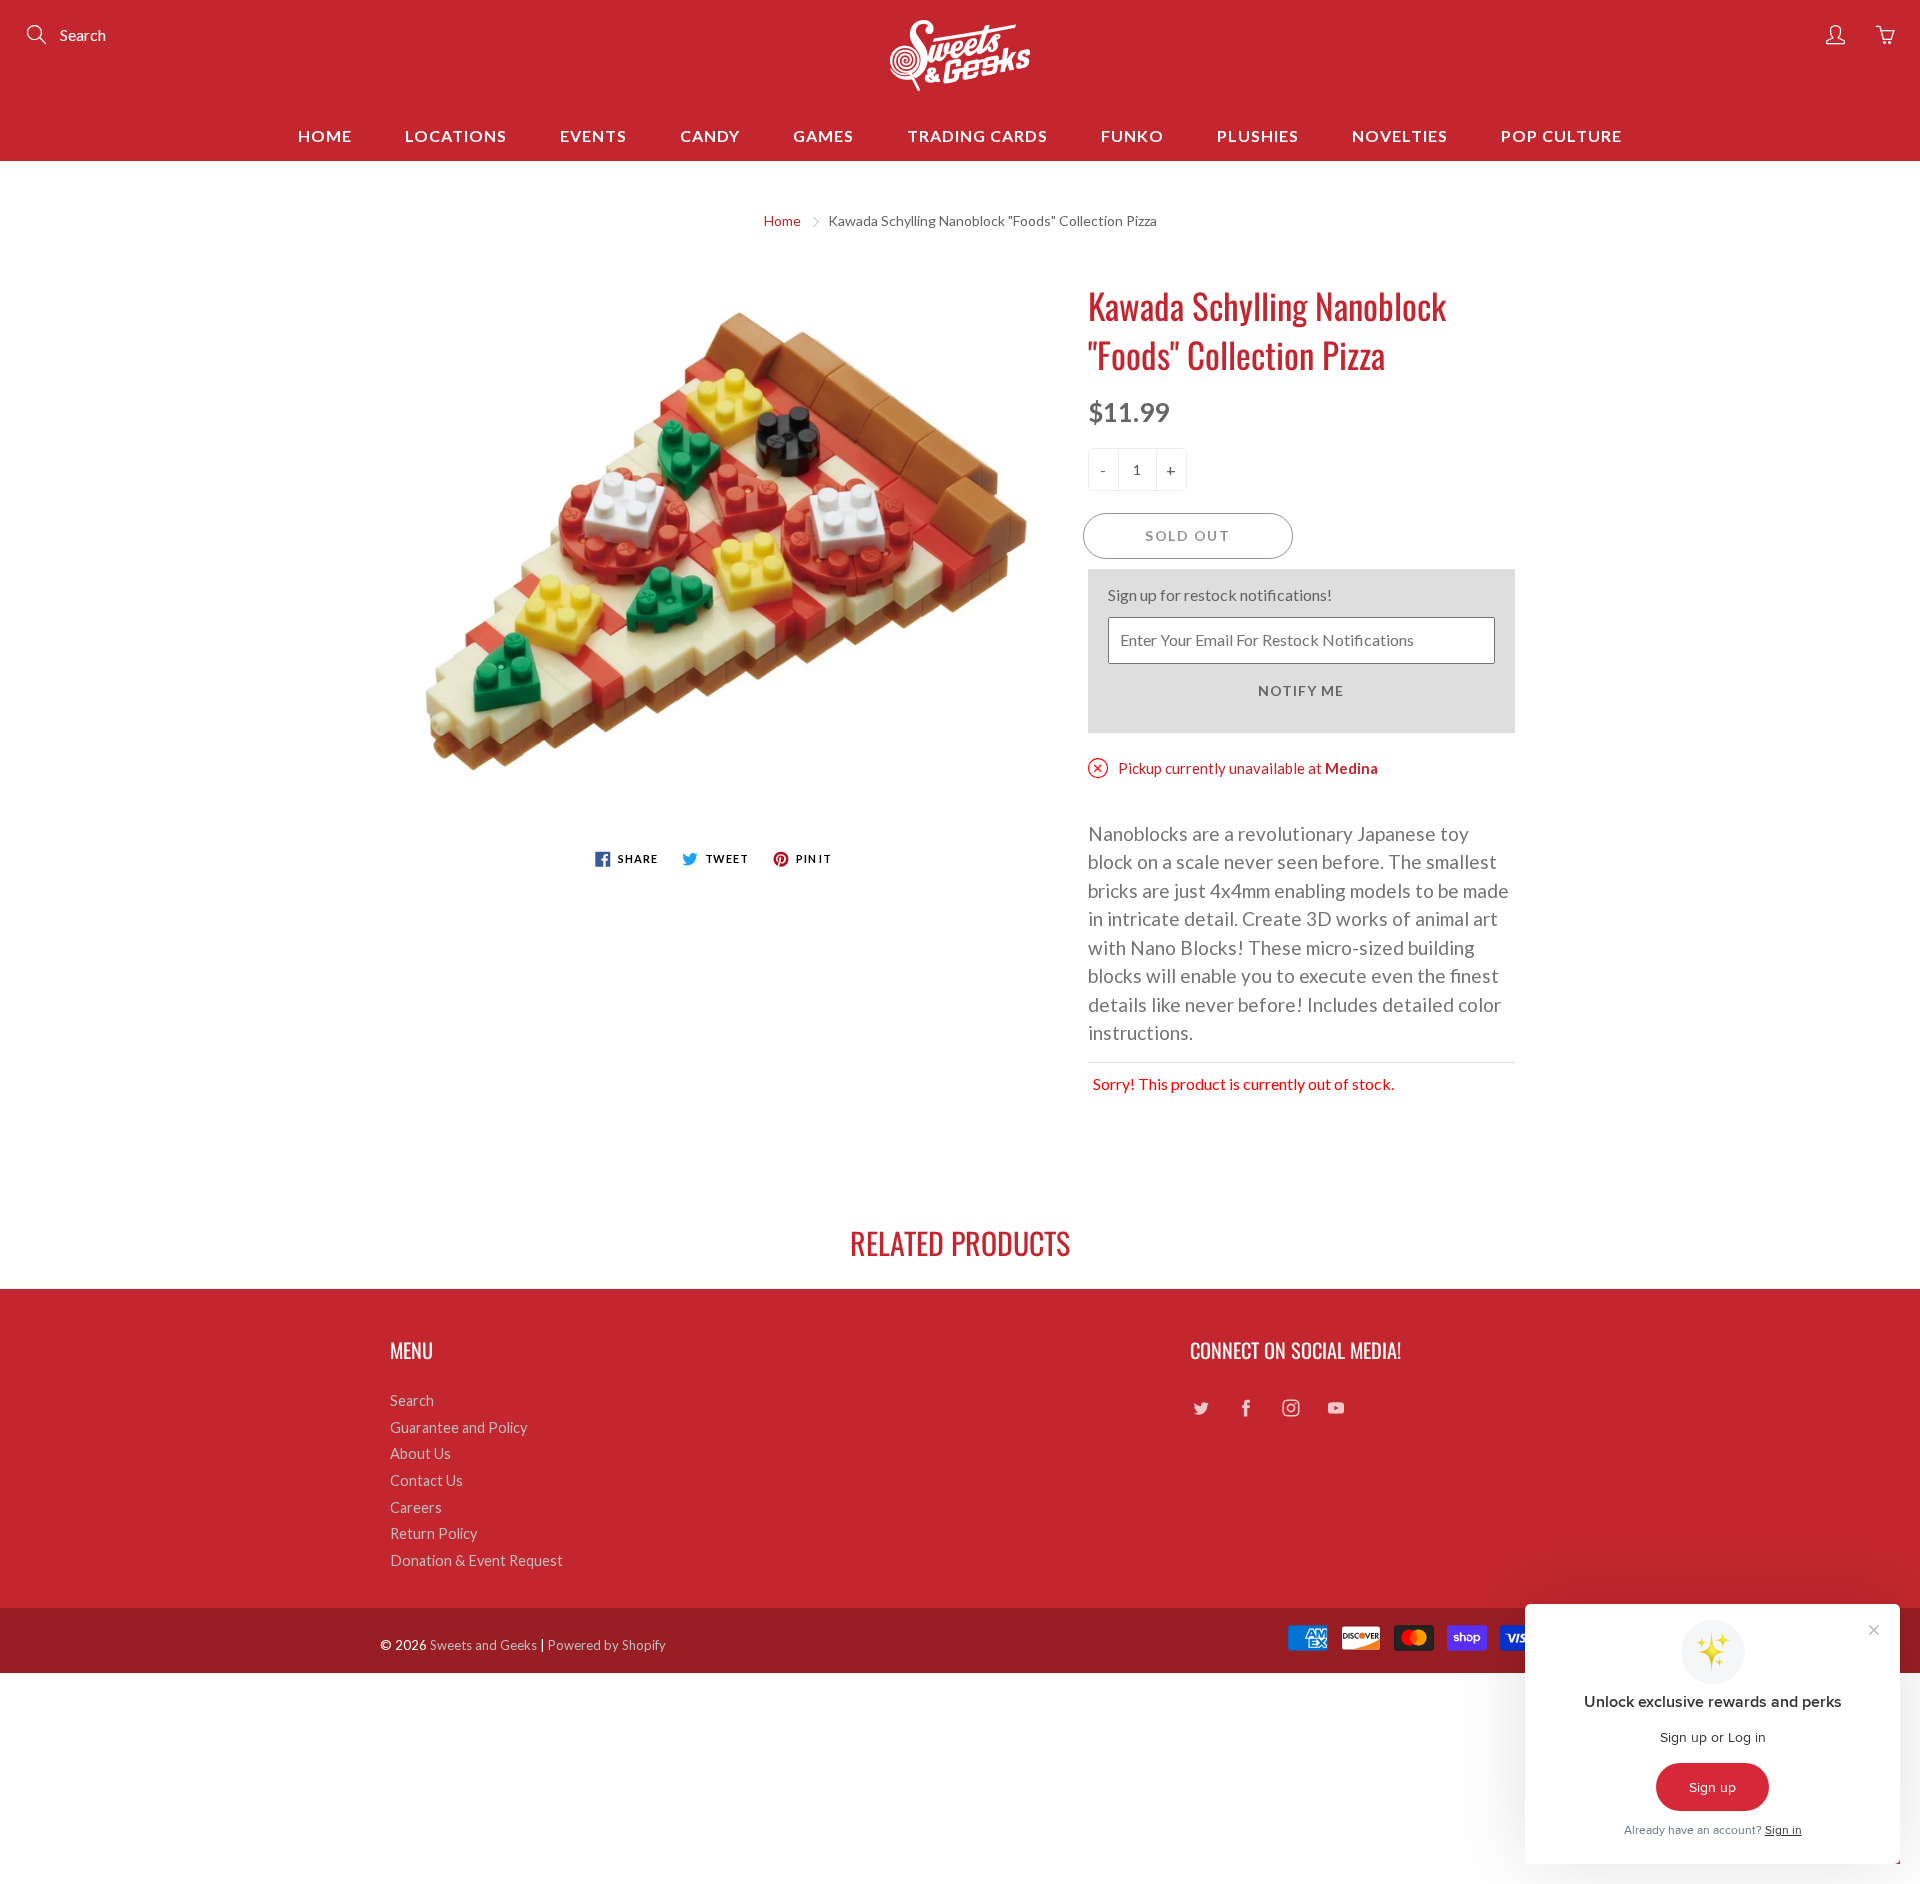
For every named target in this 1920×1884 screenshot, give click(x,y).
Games (823, 135)
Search (412, 1400)
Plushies (1258, 135)
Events (593, 135)
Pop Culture (1561, 135)
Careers (416, 1507)
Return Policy (433, 1533)
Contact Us (426, 1480)
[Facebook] (1245, 1408)
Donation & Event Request (476, 1560)
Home (325, 135)
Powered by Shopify (607, 1645)
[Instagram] (1290, 1408)
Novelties (1400, 135)
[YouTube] (1335, 1408)
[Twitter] (1200, 1408)
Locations (456, 135)
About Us (420, 1453)
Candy (710, 135)
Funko (1132, 135)
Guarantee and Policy (458, 1427)
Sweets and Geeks (483, 1645)
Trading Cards (977, 135)
